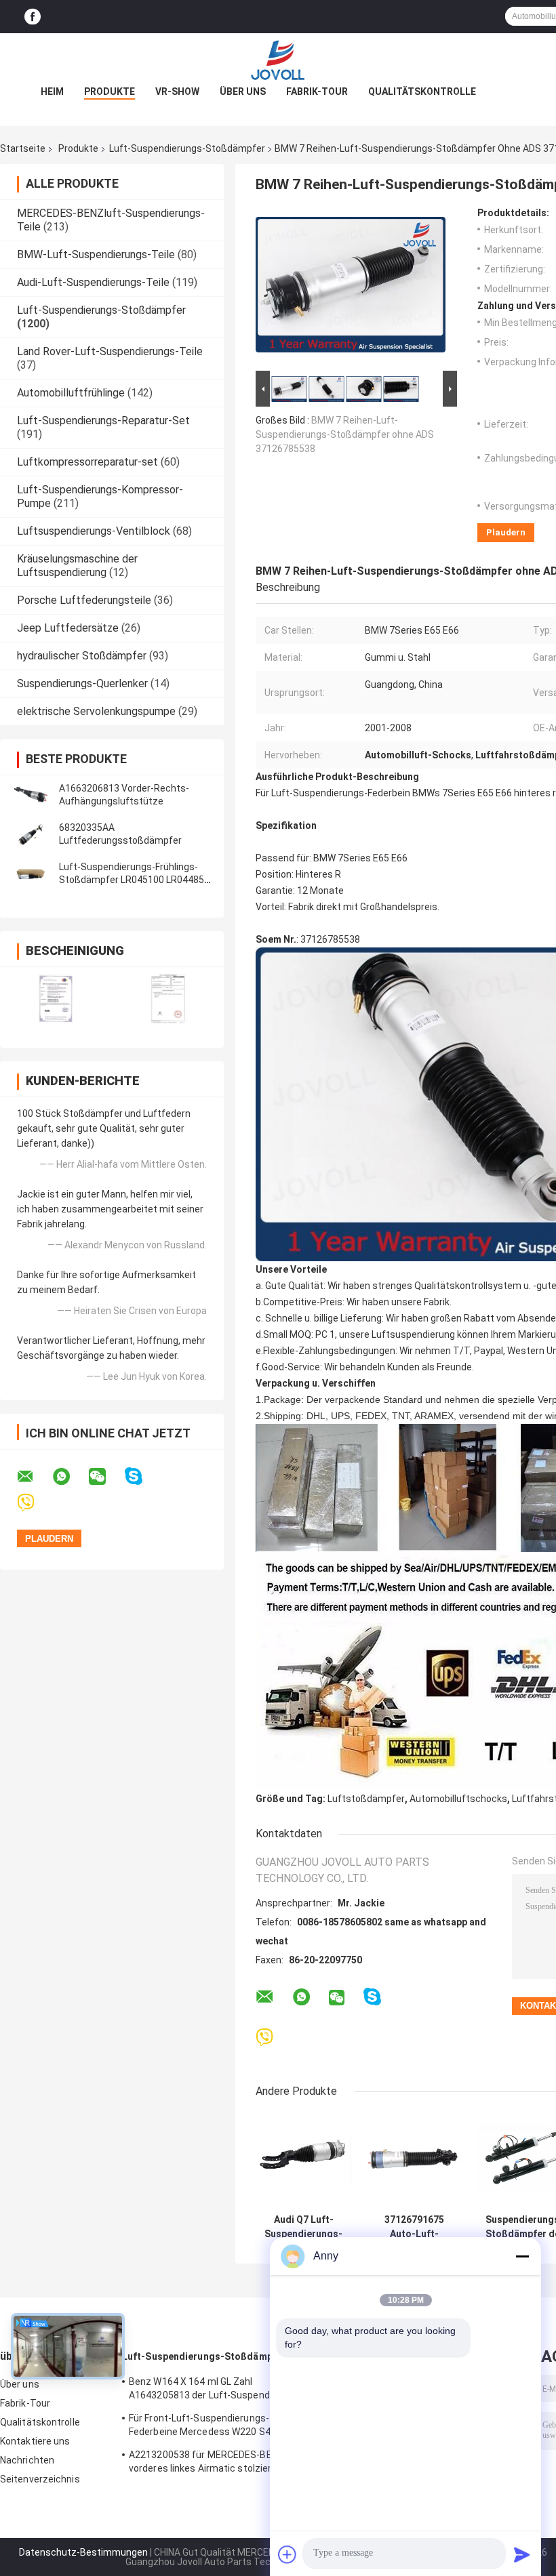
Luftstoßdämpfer (366, 1799)
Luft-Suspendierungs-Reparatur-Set (103, 421)
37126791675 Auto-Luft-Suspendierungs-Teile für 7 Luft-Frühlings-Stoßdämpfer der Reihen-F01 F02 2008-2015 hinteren (414, 2227)
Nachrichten (27, 2460)
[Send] (522, 2554)
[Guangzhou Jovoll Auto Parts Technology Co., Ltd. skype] (142, 1476)
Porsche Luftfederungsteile (84, 600)
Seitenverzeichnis (40, 2479)
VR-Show (177, 91)
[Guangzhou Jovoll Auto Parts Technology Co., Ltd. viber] (34, 1503)
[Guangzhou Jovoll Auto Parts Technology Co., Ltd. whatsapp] (70, 1477)
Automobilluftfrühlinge (71, 393)
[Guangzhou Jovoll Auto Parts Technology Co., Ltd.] (278, 60)
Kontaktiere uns (35, 2441)
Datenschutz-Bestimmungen (83, 2552)
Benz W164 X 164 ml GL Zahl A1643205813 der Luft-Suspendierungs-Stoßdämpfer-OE (218, 2390)
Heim (52, 91)
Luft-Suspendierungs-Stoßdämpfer (187, 148)
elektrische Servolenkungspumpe (96, 711)
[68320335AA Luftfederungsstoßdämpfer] (31, 834)
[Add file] (287, 2554)
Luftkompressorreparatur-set (87, 462)
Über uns (243, 91)
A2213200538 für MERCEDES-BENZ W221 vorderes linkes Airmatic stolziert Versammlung (220, 2463)
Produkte (110, 91)
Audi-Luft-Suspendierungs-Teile (93, 282)
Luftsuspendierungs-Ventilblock (94, 531)
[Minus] (522, 2256)
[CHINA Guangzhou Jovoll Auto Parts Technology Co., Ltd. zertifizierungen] (56, 999)
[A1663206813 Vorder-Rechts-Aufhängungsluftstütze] (31, 795)
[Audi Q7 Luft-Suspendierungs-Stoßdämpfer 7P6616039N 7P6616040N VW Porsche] (303, 2160)
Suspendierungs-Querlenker (82, 683)
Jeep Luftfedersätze (68, 628)
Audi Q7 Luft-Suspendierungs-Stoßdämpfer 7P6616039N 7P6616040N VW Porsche (303, 2227)
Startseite (23, 148)
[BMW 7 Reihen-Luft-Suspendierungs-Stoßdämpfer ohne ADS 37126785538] (351, 287)
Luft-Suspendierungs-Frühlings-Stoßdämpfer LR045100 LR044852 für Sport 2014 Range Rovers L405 (134, 880)
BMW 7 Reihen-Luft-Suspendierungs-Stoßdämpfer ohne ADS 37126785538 (345, 434)
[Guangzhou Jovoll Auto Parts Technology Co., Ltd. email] (34, 1477)
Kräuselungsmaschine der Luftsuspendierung (77, 566)
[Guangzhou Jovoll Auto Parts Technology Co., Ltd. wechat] (106, 1477)
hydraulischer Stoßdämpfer (82, 656)
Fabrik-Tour (317, 91)
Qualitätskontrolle (422, 91)
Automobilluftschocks (458, 1799)
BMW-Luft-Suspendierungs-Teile (96, 254)
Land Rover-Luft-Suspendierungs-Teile (110, 351)
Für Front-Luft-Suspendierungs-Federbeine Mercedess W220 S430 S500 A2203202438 (218, 2427)
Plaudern (506, 532)
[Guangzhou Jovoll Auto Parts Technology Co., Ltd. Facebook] (33, 17)
